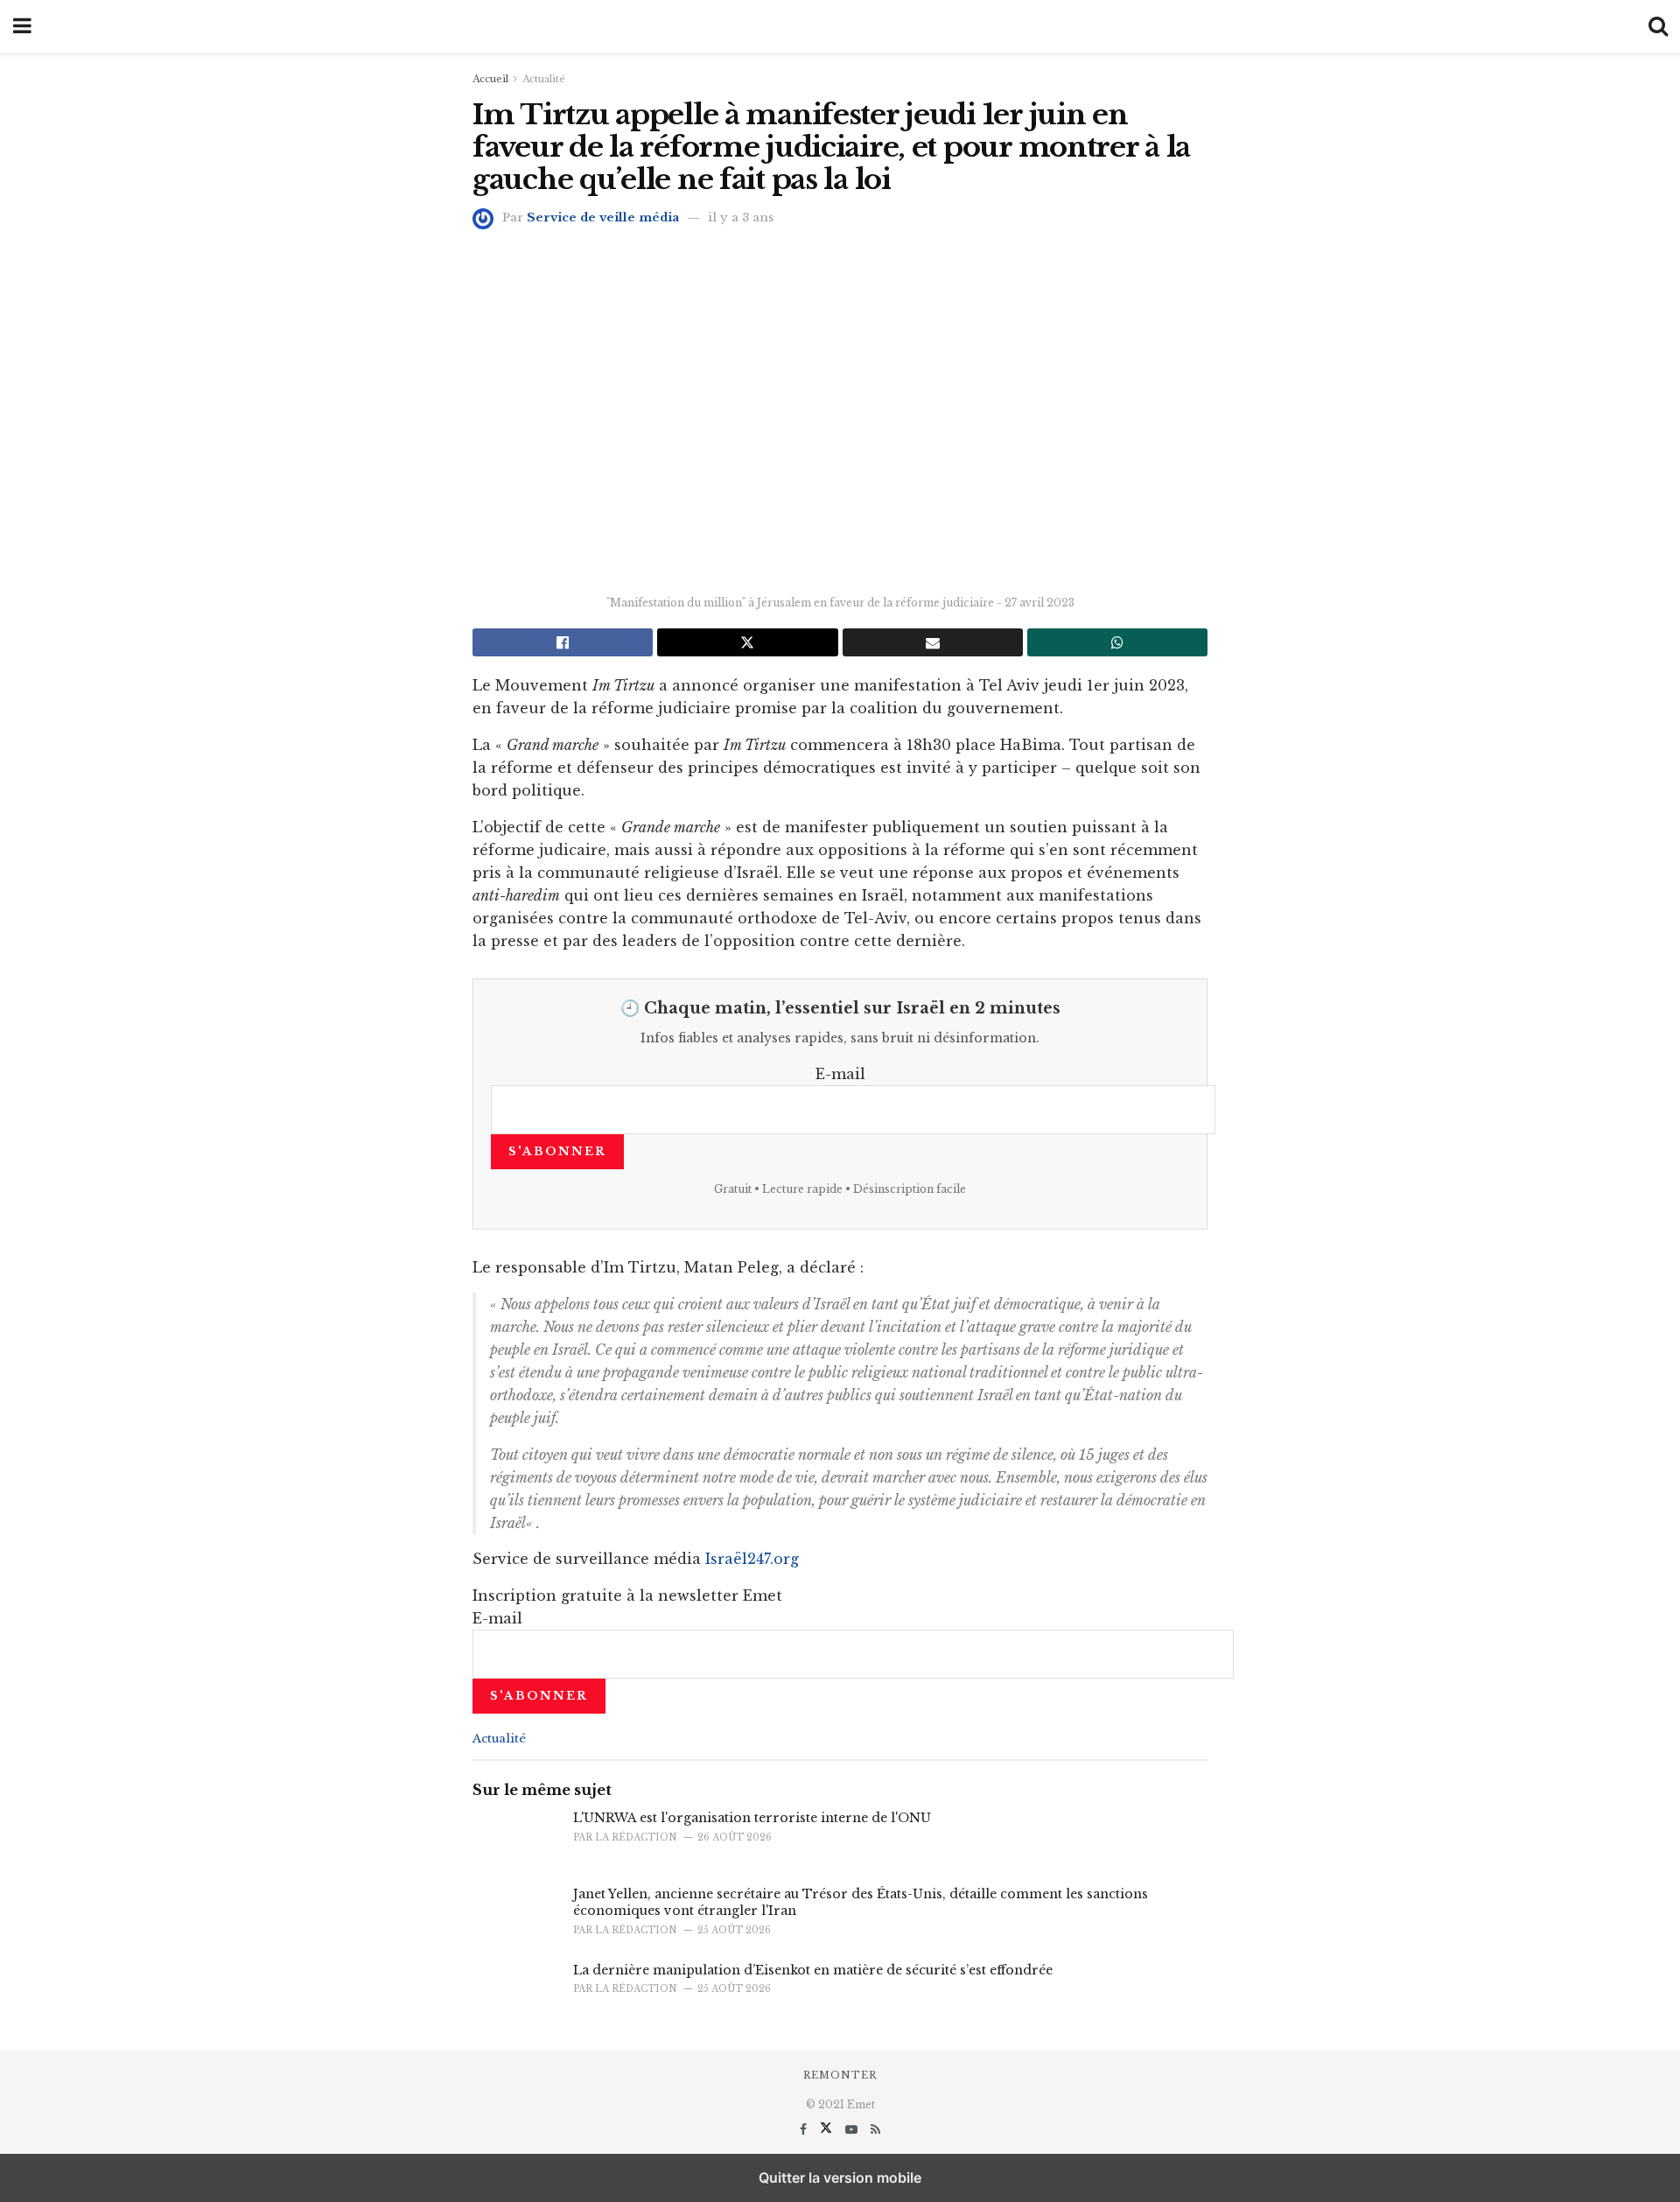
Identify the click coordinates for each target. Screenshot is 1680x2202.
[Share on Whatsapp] (1117, 642)
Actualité (544, 79)
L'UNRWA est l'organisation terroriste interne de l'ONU (752, 1818)
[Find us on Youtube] (853, 2129)
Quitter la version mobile (840, 2177)
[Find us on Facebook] (805, 2129)
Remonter (840, 2075)
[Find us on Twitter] (828, 2129)
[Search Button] (1658, 26)
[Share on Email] (933, 642)
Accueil (490, 79)
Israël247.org (752, 1559)
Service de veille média (603, 217)
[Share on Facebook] (563, 642)
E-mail (840, 1074)
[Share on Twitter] (747, 642)
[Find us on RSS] (875, 2129)
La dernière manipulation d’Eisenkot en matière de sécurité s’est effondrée (813, 1970)
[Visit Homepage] (840, 26)
